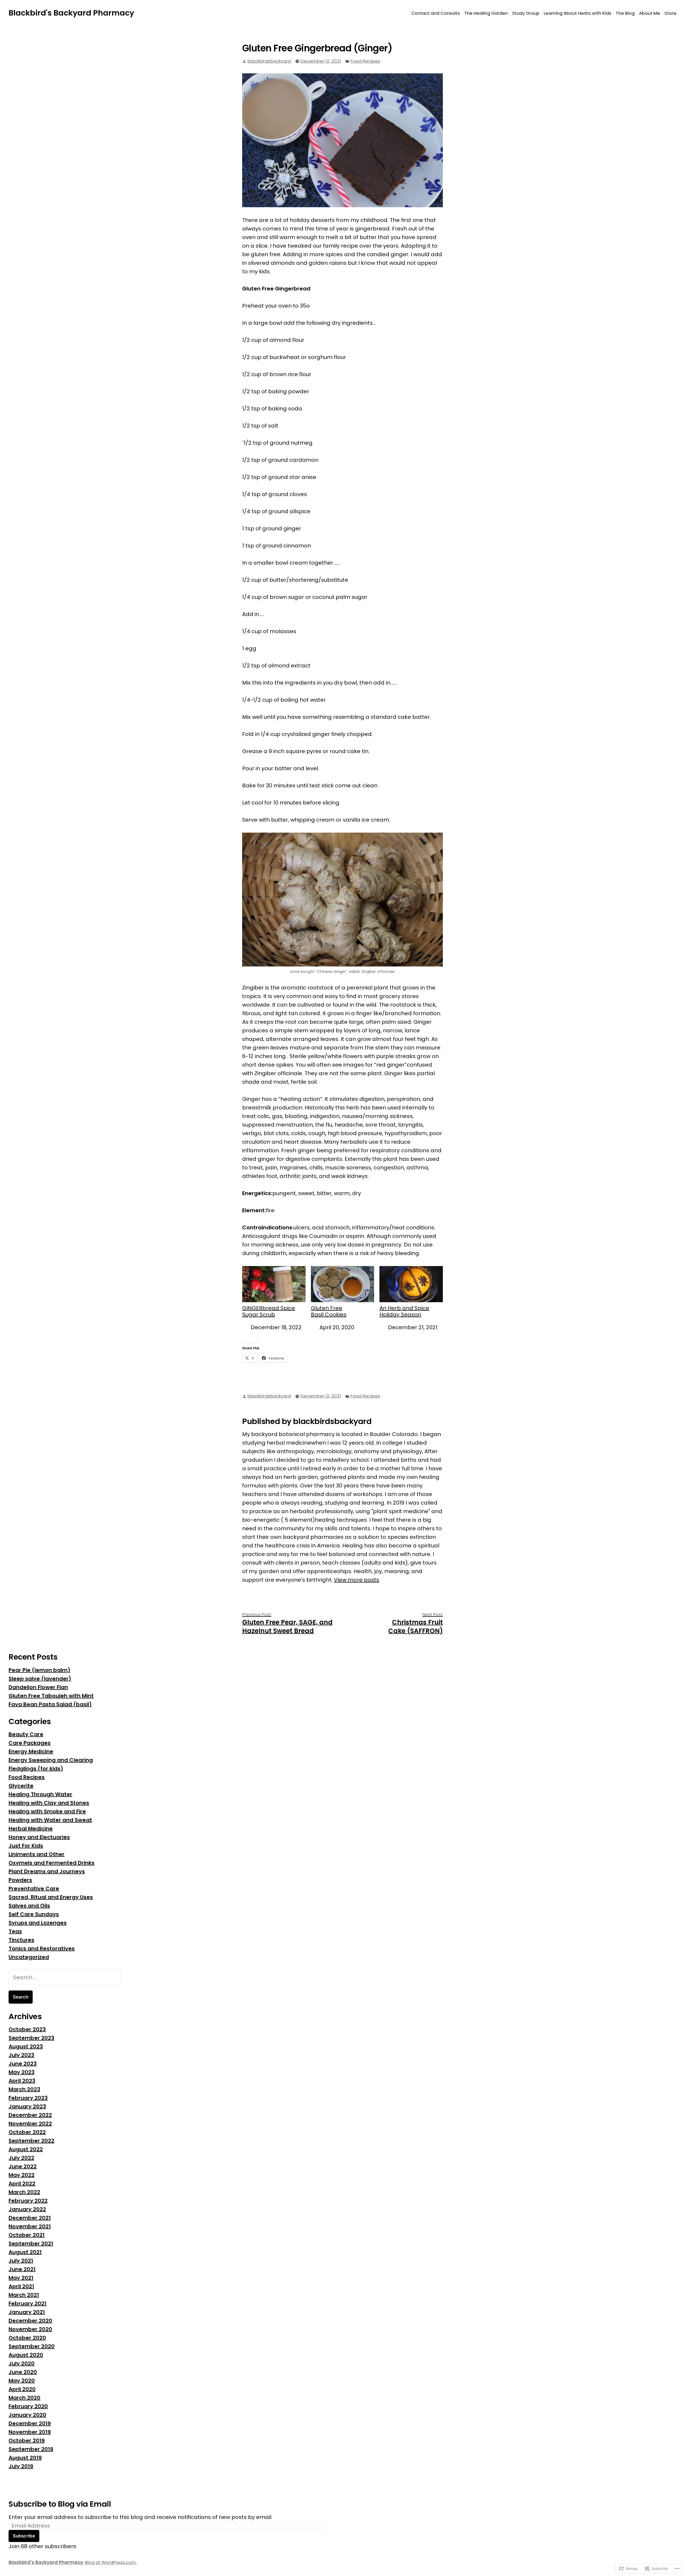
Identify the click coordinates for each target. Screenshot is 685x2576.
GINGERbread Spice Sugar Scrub (269, 1311)
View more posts (357, 1580)
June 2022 (23, 2166)
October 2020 (27, 2338)
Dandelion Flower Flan (38, 1687)
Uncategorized (29, 1957)
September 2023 (31, 2038)
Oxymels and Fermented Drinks (52, 1863)
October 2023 (27, 2029)
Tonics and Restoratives (42, 1948)
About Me (650, 13)
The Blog (625, 13)
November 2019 (30, 2432)
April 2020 (22, 2389)
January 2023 (27, 2106)
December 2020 (30, 2321)
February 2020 (28, 2406)
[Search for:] (65, 1977)
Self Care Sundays (34, 1914)
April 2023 (22, 2081)
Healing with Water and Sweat (50, 1820)
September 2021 (31, 2243)
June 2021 (22, 2269)
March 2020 (24, 2398)
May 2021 (21, 2278)
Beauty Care (26, 1734)
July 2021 (21, 2261)
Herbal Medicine (31, 1829)
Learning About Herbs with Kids (578, 13)
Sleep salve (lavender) (40, 1679)
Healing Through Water (40, 1794)
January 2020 (27, 2415)
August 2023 (26, 2046)
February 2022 (28, 2201)
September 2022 (31, 2141)
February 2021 (28, 2303)
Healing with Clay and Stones (49, 1803)
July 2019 (21, 2466)
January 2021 (27, 2312)
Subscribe (24, 2536)
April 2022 (22, 2184)
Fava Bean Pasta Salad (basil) (50, 1704)
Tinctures (21, 1940)
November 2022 (30, 2124)
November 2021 (30, 2226)
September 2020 (32, 2346)
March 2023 (24, 2089)
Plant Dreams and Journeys (47, 1871)
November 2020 (30, 2329)
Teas (15, 1931)
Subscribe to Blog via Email (60, 2504)
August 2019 (25, 2458)
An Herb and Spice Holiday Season (404, 1311)
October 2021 (27, 2235)
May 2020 (22, 2381)
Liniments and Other (37, 1854)
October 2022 (27, 2132)
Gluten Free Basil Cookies (329, 1311)
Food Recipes (365, 61)
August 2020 (26, 2355)
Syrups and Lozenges (38, 1923)
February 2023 (28, 2098)
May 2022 (22, 2175)
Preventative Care (34, 1888)
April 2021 (21, 2286)
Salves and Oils (29, 1906)
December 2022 (30, 2115)
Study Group (526, 13)
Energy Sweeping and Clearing (51, 1760)
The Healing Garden (486, 13)
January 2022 (27, 2209)
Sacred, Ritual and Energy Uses (51, 1897)
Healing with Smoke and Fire (47, 1811)
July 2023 (21, 2055)
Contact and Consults (436, 13)
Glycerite (21, 1786)
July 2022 (21, 2158)
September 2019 (31, 2449)
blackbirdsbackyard (269, 61)
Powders (20, 1880)
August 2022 (26, 2149)
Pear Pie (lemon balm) (39, 1670)
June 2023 (23, 2064)
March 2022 (24, 2192)
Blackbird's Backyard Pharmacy (71, 13)
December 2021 (30, 2218)
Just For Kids (26, 1846)
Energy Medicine (31, 1751)
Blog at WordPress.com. (111, 2562)
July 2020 (22, 2363)
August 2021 (25, 2252)
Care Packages (30, 1743)
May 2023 (22, 2072)
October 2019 (27, 2441)
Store (670, 13)
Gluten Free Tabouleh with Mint (51, 1696)
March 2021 (24, 2295)
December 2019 (30, 2423)
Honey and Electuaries (39, 1837)
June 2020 (23, 2372)
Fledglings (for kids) (36, 1769)
